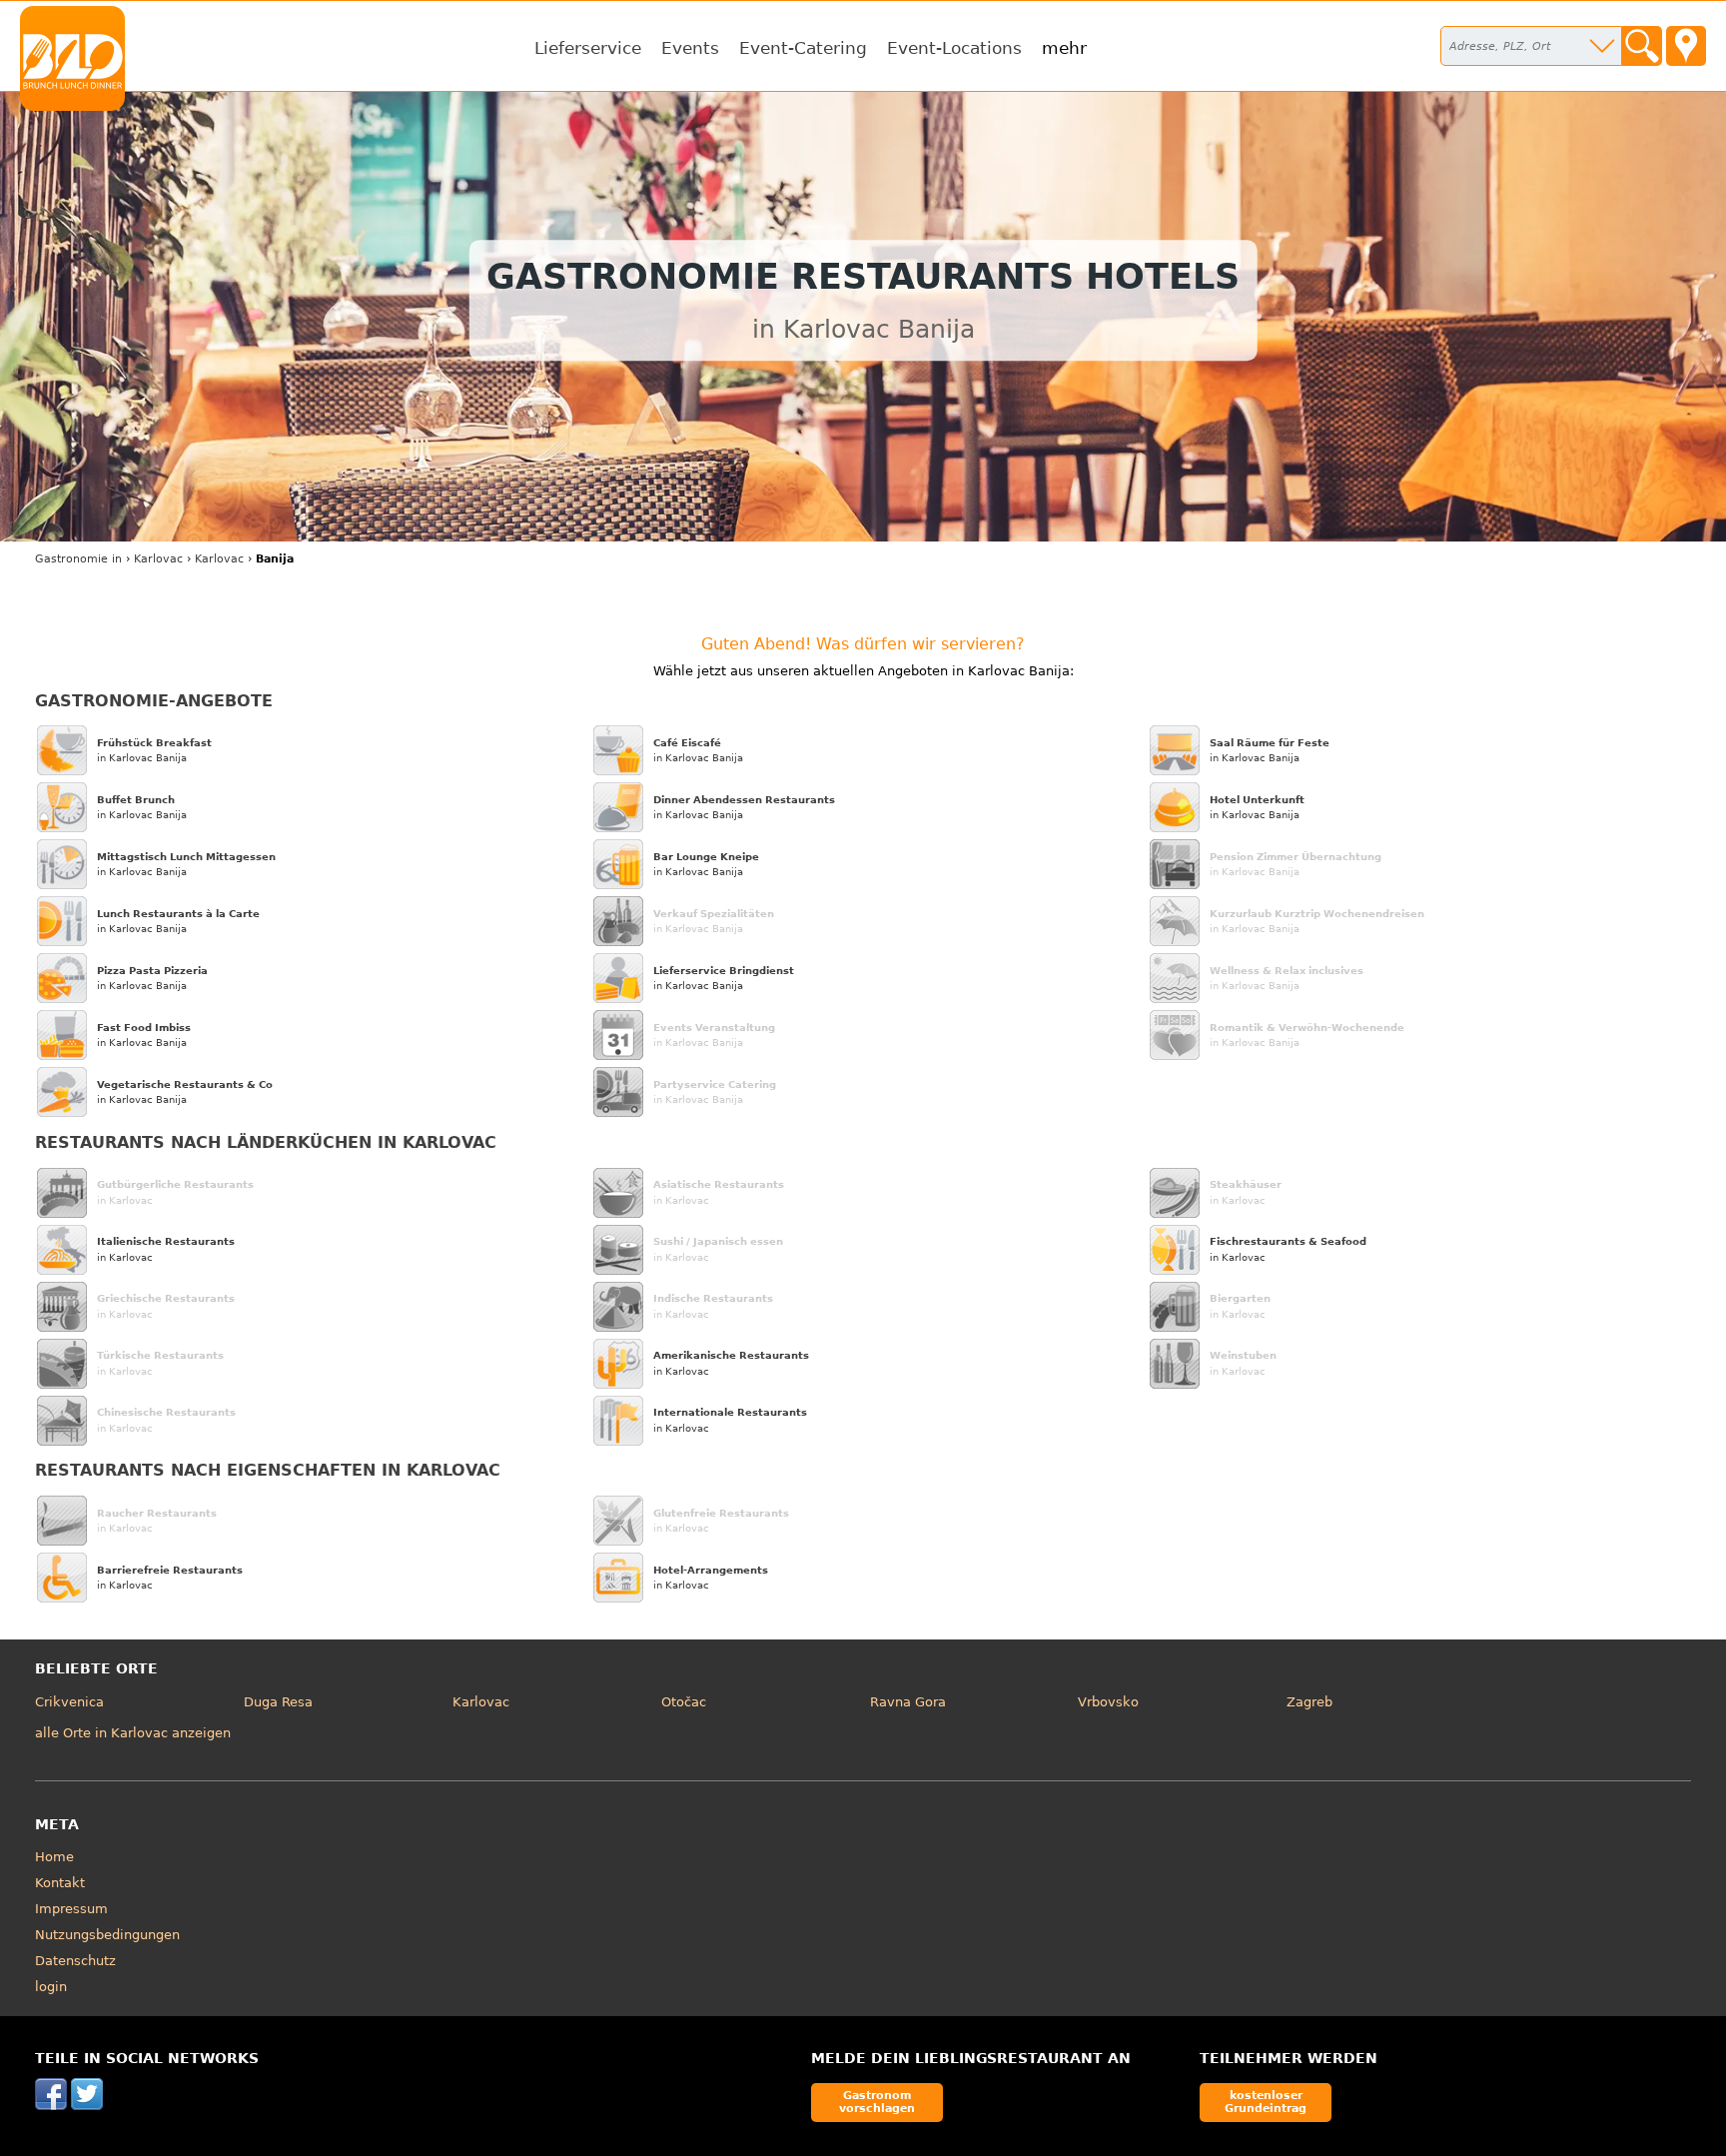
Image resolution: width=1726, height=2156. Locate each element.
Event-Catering (803, 48)
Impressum (71, 1909)
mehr (1064, 48)
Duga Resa (278, 1702)
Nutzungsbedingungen (107, 1935)
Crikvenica (69, 1702)
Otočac (684, 1702)
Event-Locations (954, 48)
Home (54, 1857)
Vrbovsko (1108, 1702)
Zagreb (1309, 1702)
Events (690, 48)
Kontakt (60, 1883)
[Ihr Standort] (1686, 46)
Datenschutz (75, 1961)
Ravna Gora (908, 1702)
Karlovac (481, 1702)
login (51, 1987)
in (78, 559)
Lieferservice (588, 48)
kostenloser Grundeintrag (1266, 2102)
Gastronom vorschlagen (877, 2102)
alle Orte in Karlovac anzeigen (133, 1733)
